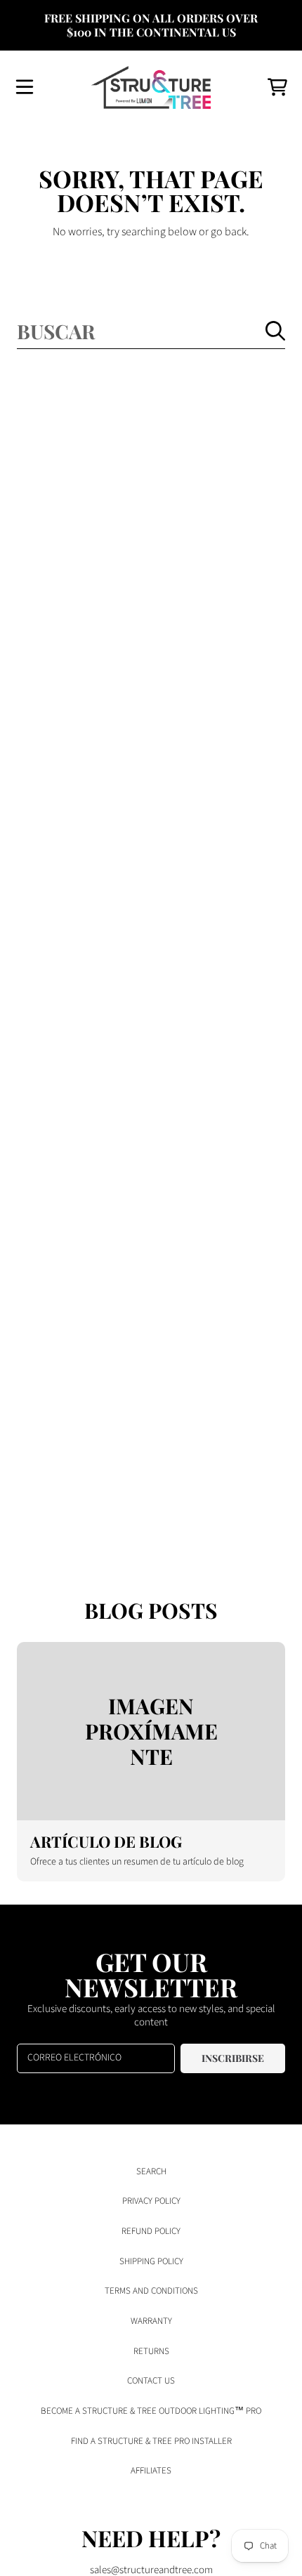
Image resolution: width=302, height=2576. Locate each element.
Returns (151, 2351)
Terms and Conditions (151, 2291)
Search (151, 2171)
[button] (25, 87)
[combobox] (151, 331)
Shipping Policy (151, 2261)
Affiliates (151, 2471)
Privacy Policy (151, 2201)
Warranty (151, 2321)
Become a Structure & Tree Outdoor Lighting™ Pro (151, 2411)
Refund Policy (151, 2231)
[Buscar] (275, 331)
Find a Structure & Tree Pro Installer (151, 2441)
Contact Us (151, 2381)
